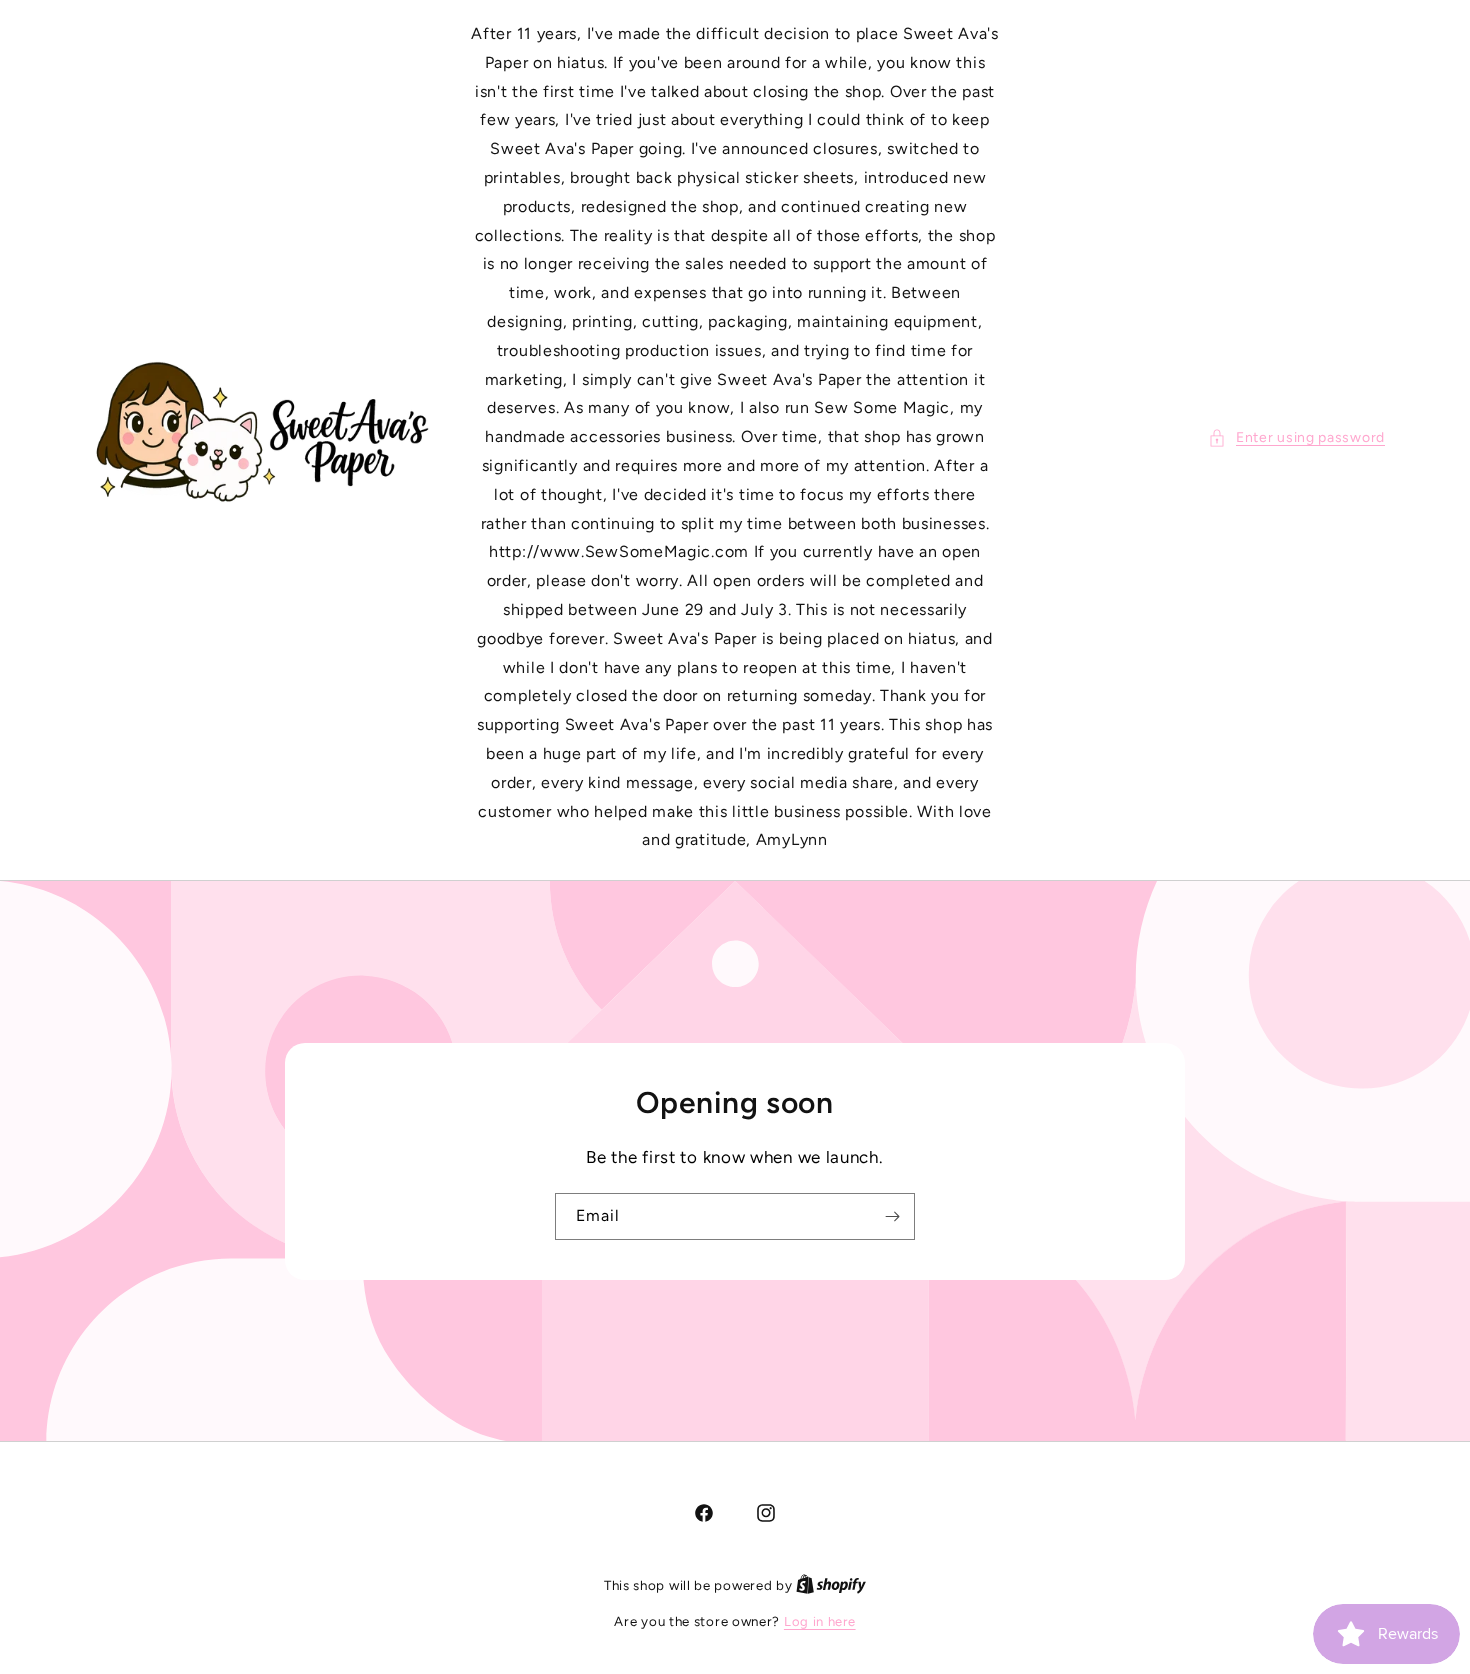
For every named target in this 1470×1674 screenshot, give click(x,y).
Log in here (820, 1621)
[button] (1296, 437)
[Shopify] (831, 1585)
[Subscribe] (892, 1215)
